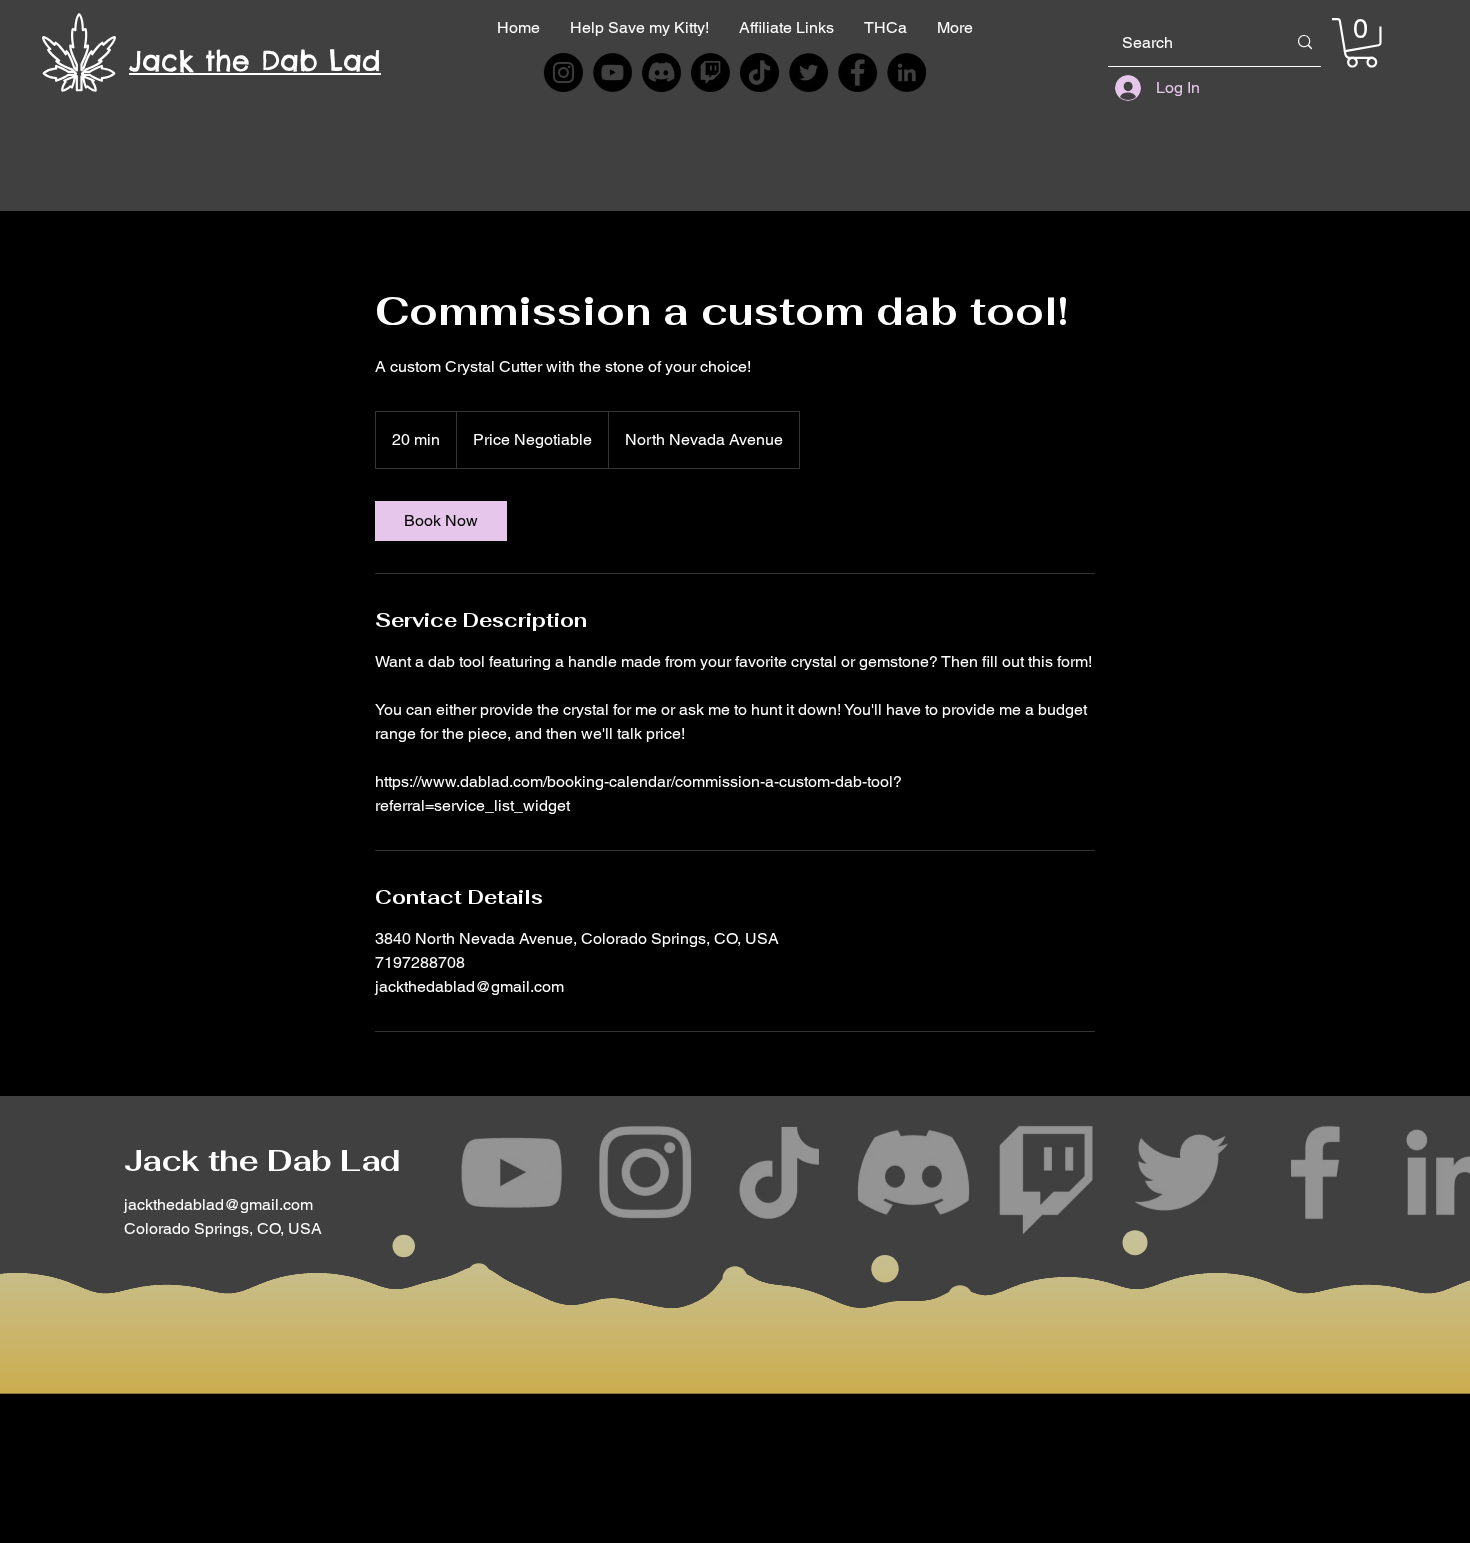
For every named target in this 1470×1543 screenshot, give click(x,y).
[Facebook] (858, 72)
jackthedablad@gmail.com (218, 1204)
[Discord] (661, 72)
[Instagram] (563, 72)
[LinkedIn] (907, 72)
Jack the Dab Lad (262, 1160)
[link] (441, 521)
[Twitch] (710, 72)
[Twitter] (808, 72)
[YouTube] (612, 72)
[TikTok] (759, 72)
